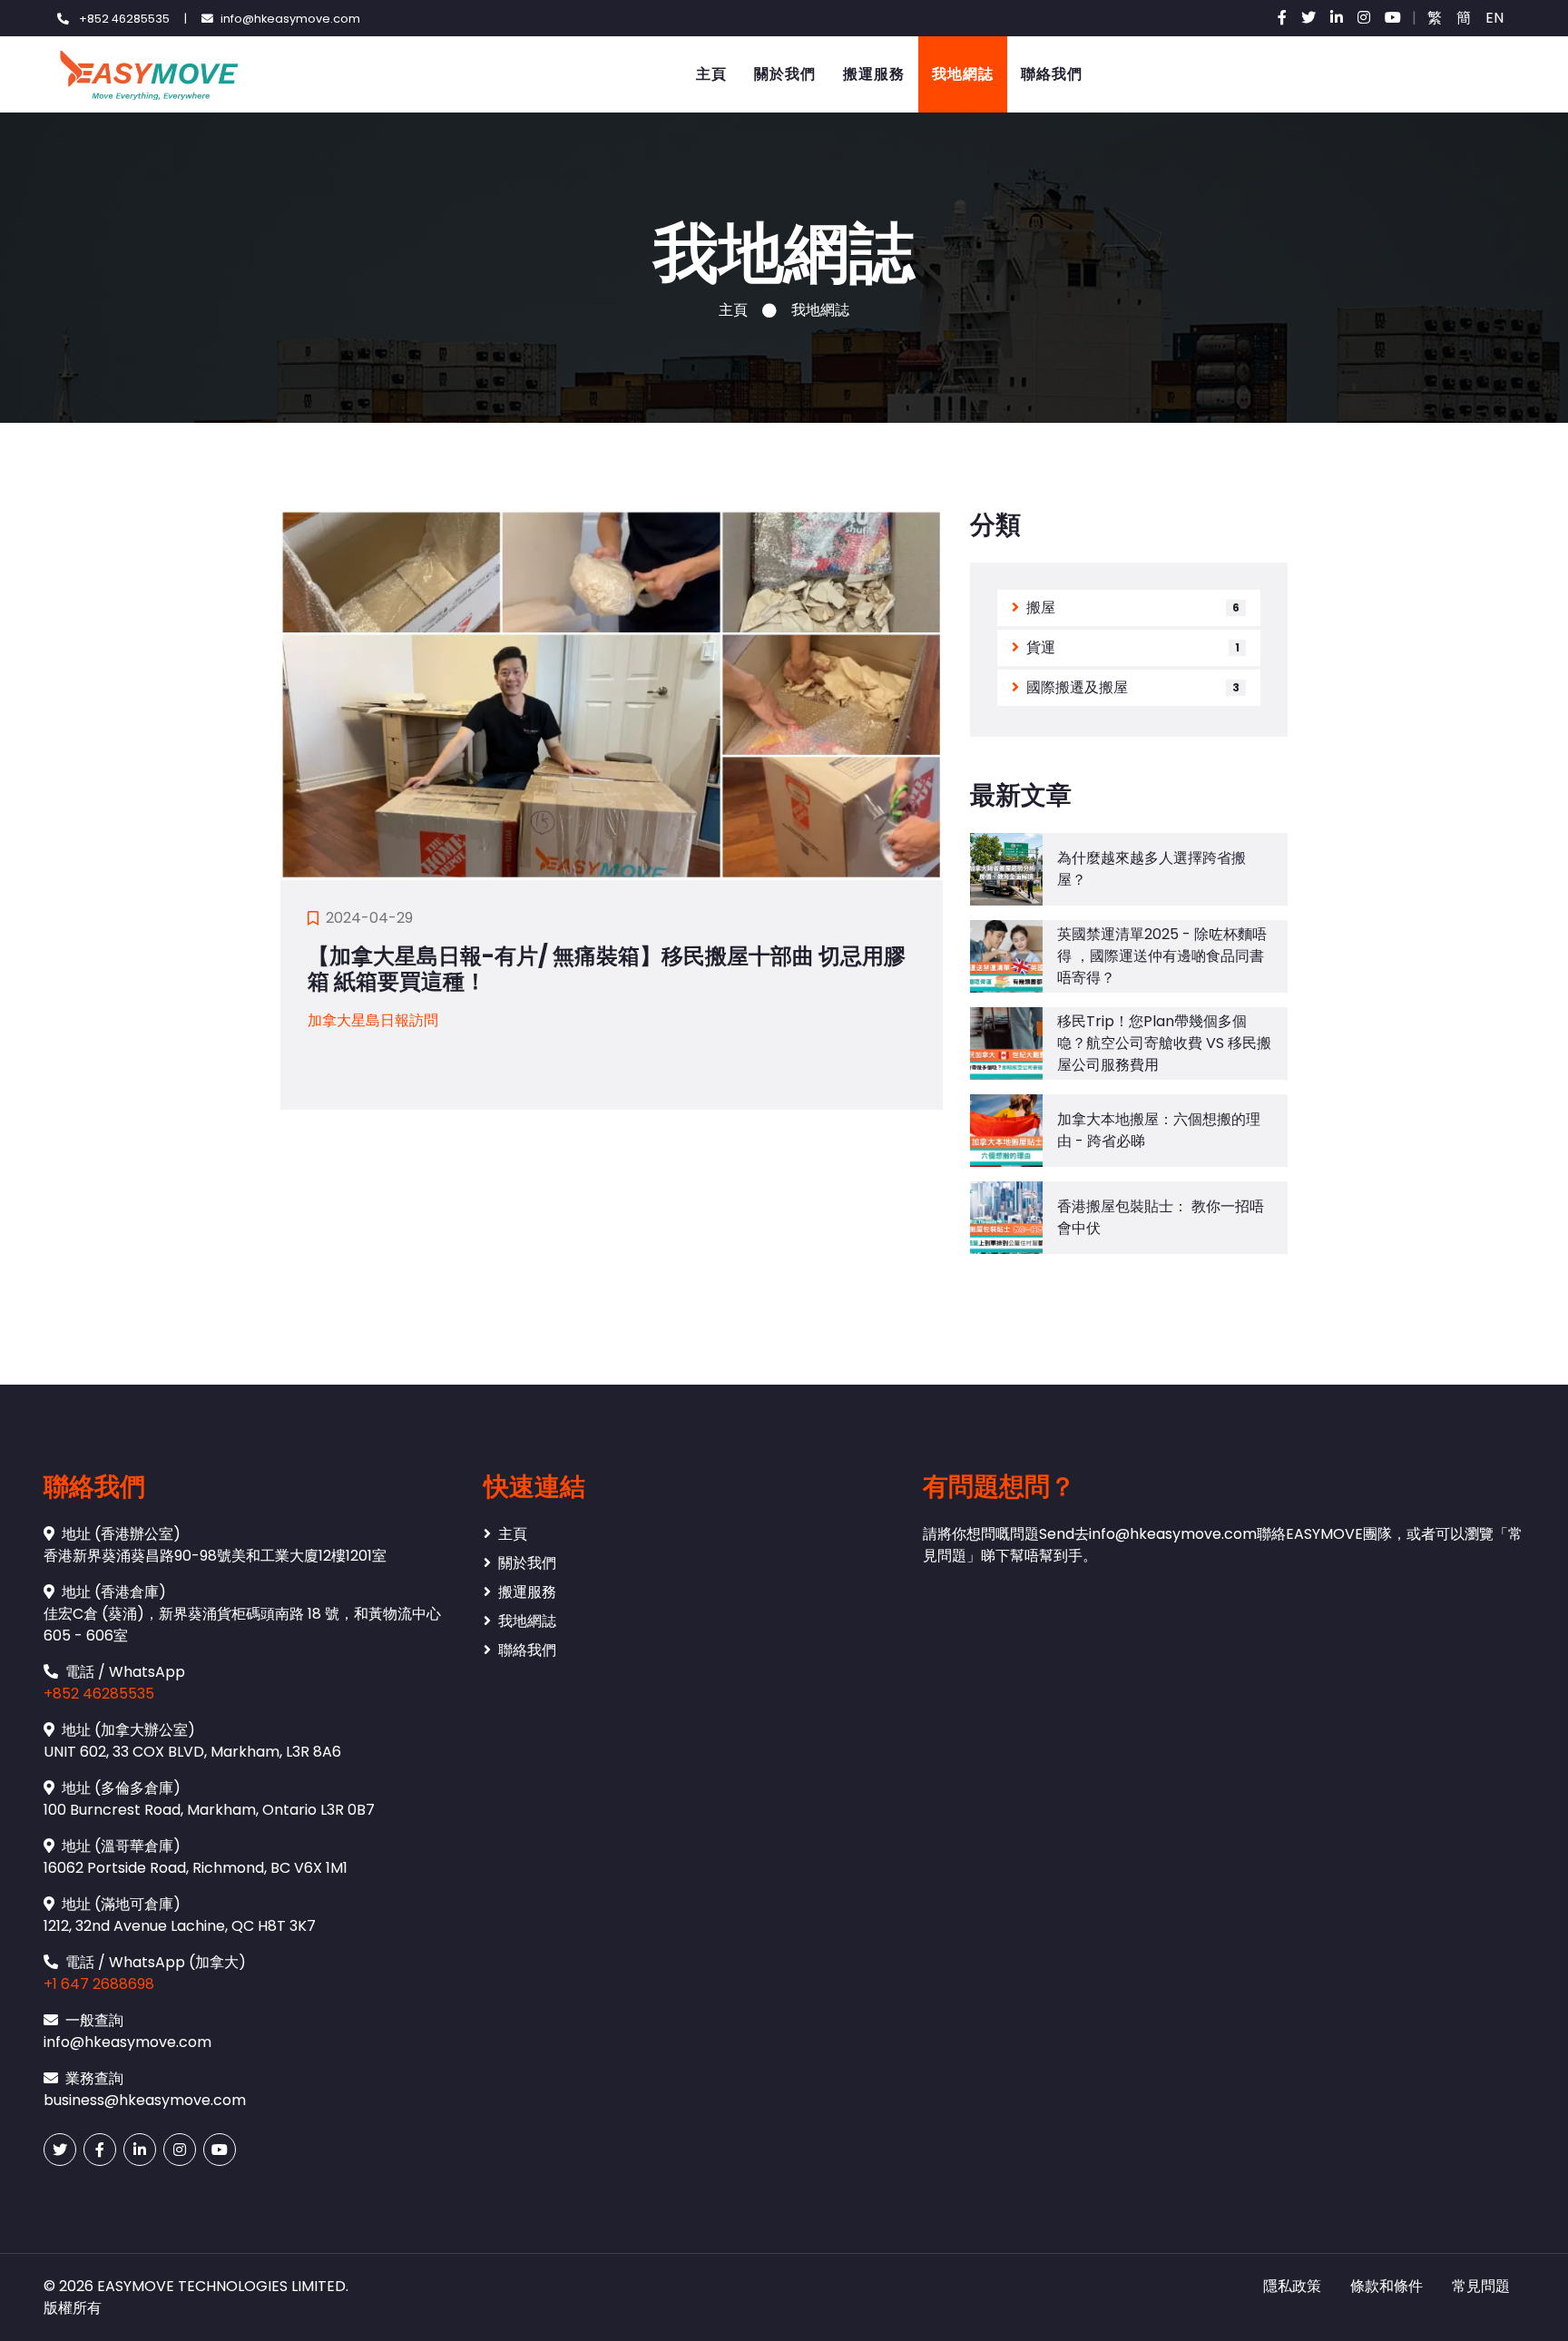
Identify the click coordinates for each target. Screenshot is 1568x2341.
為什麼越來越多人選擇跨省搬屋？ (1151, 869)
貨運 (1041, 647)
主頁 (711, 74)
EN (1494, 18)
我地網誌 (963, 74)
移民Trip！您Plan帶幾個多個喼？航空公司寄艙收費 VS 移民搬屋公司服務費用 (1164, 1043)
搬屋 (1041, 607)
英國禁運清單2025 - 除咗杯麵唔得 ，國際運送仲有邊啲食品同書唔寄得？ (1162, 956)
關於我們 (785, 74)
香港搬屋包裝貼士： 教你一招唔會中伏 (1161, 1217)
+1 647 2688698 (99, 1984)
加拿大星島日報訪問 (373, 1020)
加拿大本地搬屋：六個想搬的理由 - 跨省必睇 (1159, 1130)
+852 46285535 (99, 1694)
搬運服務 (874, 74)
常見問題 (1481, 2286)
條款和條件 (1387, 2286)
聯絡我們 (1052, 74)
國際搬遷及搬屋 (1077, 687)
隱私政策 (1292, 2286)
